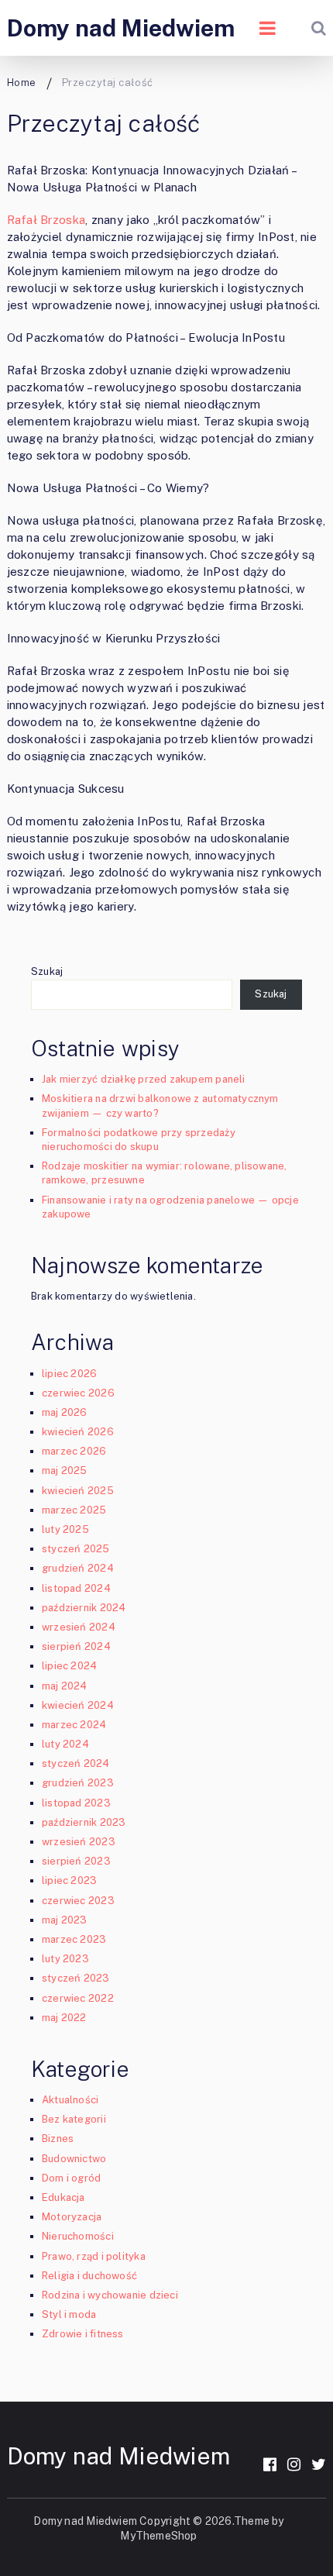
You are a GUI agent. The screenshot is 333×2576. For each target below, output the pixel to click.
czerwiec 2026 (78, 1393)
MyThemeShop (158, 2536)
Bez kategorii (74, 2119)
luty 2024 (65, 1744)
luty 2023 (65, 1959)
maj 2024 (65, 1686)
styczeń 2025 (76, 1549)
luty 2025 (65, 1529)
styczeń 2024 (76, 1763)
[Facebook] (270, 2464)
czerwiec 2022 (78, 1998)
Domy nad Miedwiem (121, 28)
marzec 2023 (74, 1939)
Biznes (58, 2139)
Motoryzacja (72, 2217)
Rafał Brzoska (46, 220)
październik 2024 (84, 1608)
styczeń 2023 (76, 1978)
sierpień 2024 (76, 1646)
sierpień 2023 (76, 1861)
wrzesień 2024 (79, 1627)
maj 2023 (65, 1920)
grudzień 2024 (78, 1568)
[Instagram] (294, 2464)
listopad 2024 (76, 1588)
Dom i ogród (71, 2178)
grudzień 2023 (78, 1783)
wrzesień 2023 (79, 1842)
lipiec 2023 (69, 1880)
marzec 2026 (74, 1451)
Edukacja (64, 2197)
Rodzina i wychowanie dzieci (110, 2295)
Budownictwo (74, 2159)
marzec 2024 (74, 1725)
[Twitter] (319, 2464)
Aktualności (70, 2100)
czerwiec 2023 (78, 1901)
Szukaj (47, 971)
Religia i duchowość (89, 2276)
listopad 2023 (76, 1803)
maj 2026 (65, 1412)
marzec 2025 (74, 1510)
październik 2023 (84, 1822)
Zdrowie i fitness (83, 2334)
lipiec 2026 (69, 1374)
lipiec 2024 (69, 1666)
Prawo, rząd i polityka (94, 2256)
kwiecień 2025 (78, 1491)
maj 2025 (65, 1471)
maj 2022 (64, 2018)
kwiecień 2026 (78, 1432)
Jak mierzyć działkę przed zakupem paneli (144, 1079)
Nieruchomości (78, 2236)
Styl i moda (69, 2314)
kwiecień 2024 (78, 1705)
